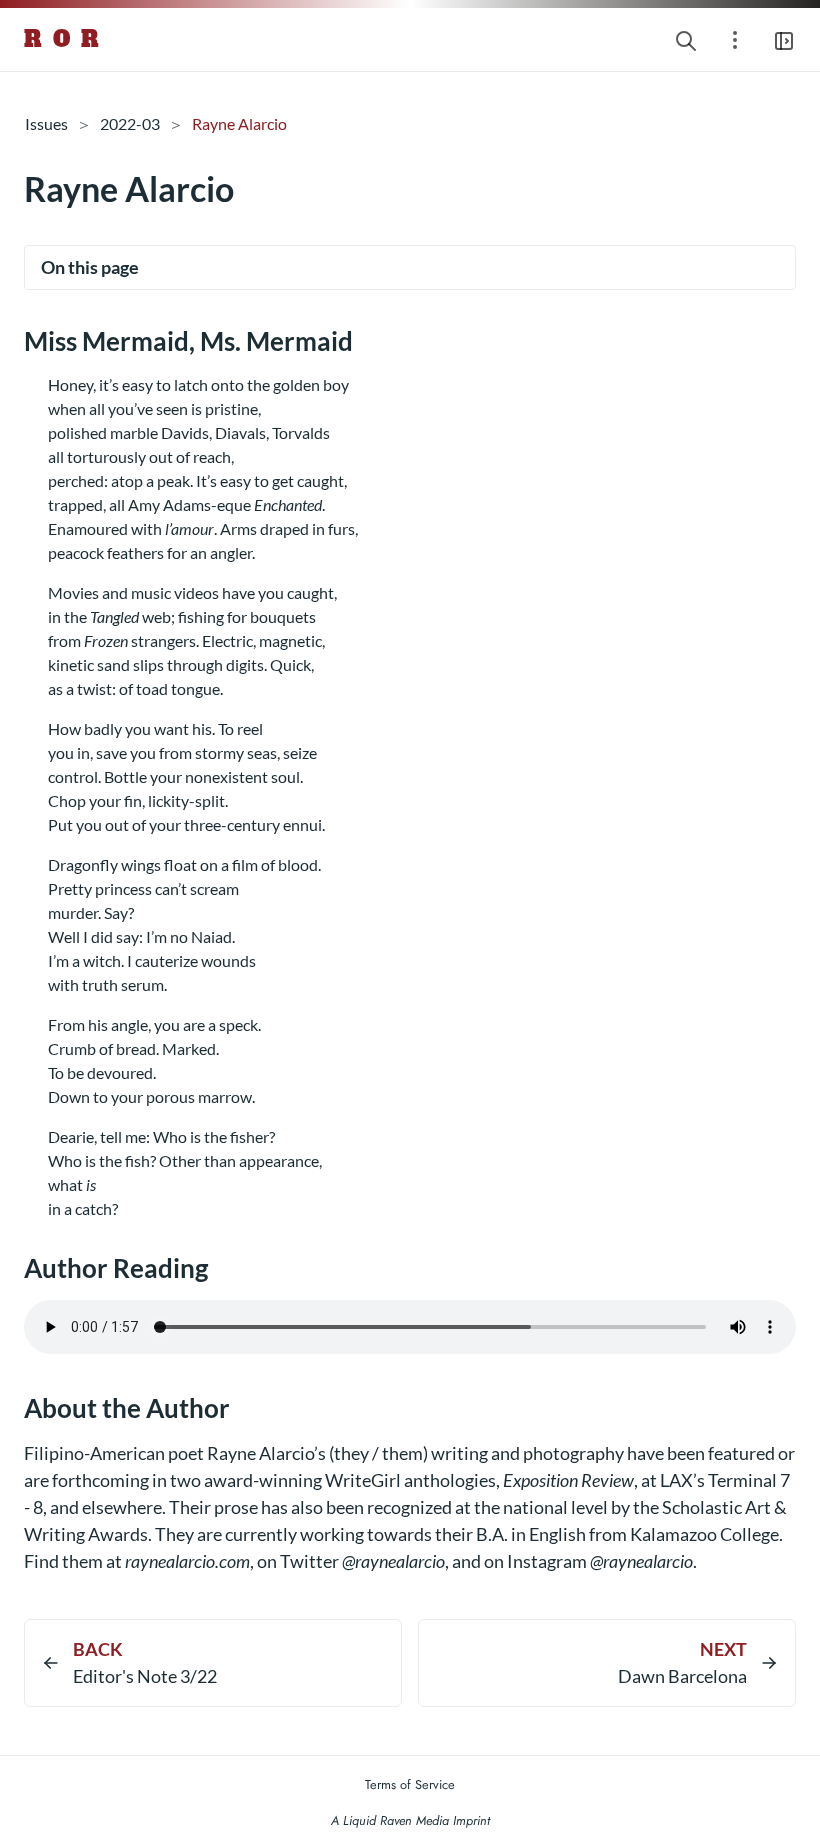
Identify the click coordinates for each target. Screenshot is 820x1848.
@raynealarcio (393, 1561)
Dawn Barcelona (682, 1676)
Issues (46, 123)
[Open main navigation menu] (784, 39)
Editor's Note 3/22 (145, 1676)
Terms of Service (410, 1784)
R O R (62, 39)
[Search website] (686, 39)
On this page (90, 267)
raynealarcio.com (187, 1561)
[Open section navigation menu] (735, 39)
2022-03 (130, 123)
